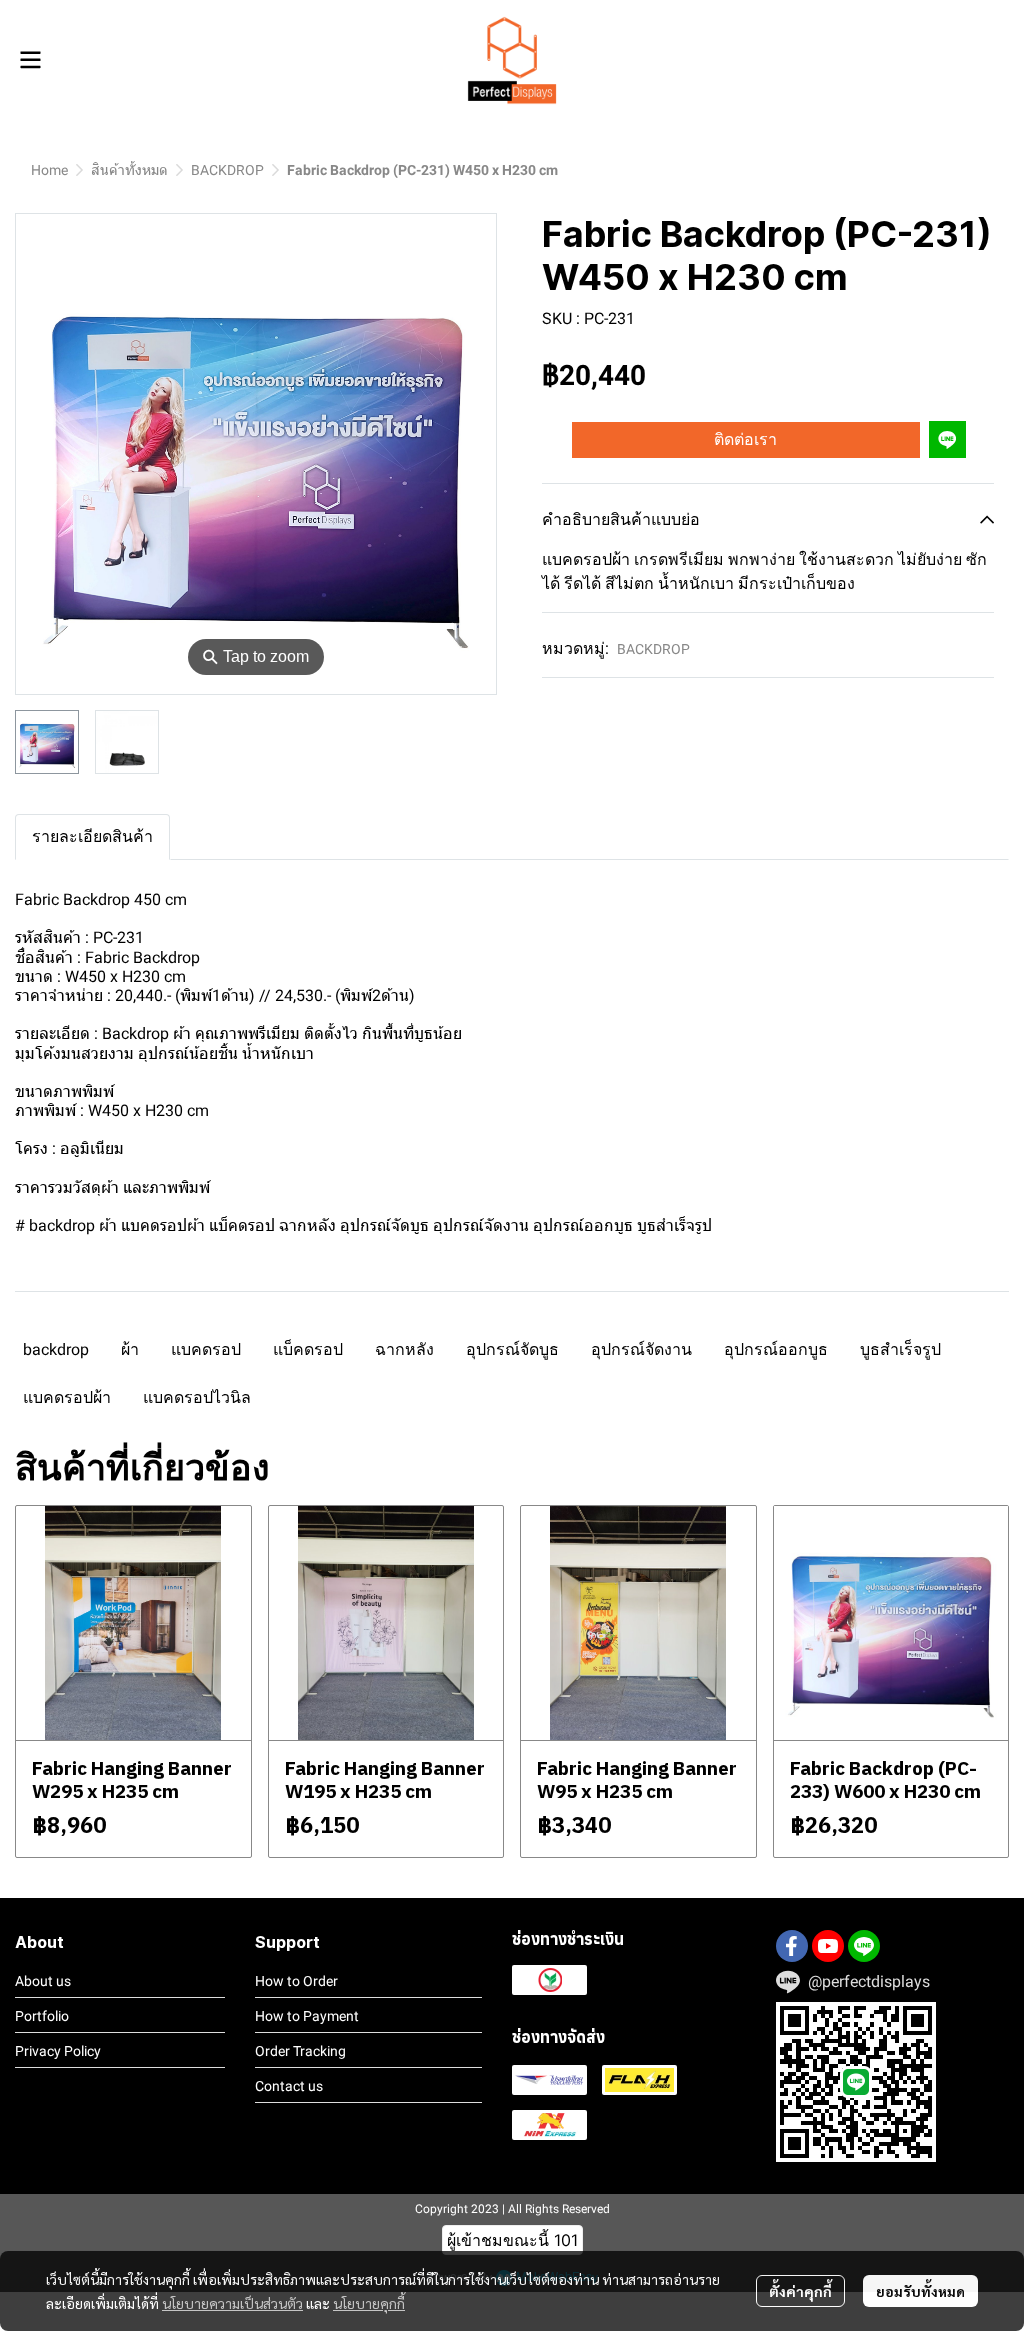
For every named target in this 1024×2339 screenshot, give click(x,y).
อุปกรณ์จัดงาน (641, 1349)
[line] (864, 1946)
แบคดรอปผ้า (67, 1397)
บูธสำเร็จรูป (900, 1349)
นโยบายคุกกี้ (369, 2303)
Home (49, 170)
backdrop (56, 1349)
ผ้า (130, 1349)
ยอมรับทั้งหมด (920, 2291)
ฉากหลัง (404, 1349)
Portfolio (42, 2016)
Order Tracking (300, 2051)
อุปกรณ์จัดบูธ (512, 1349)
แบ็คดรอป (308, 1349)
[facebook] (792, 1946)
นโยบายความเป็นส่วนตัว (232, 2303)
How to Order (296, 1981)
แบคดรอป (206, 1349)
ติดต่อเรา (745, 439)
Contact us (289, 2086)
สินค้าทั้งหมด (129, 170)
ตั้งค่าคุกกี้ (800, 2291)
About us (43, 1981)
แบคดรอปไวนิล (197, 1397)
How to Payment (307, 2016)
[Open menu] (30, 60)
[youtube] (828, 1946)
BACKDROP (227, 170)
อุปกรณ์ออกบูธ (776, 1349)
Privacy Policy (58, 2051)
